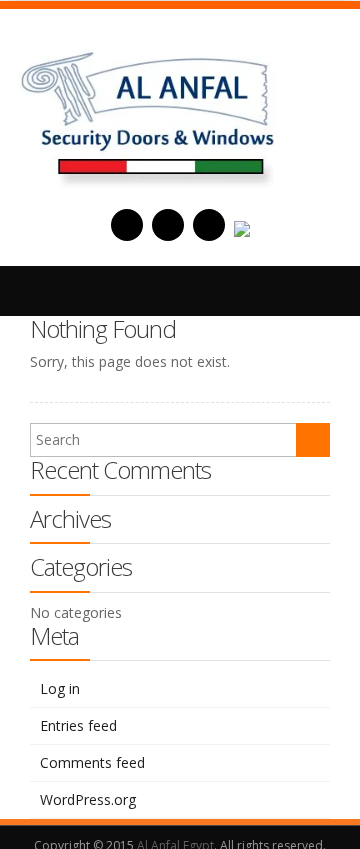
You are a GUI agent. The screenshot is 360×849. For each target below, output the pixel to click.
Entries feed (78, 725)
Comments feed (92, 762)
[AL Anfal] (150, 109)
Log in (60, 688)
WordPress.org (88, 799)
